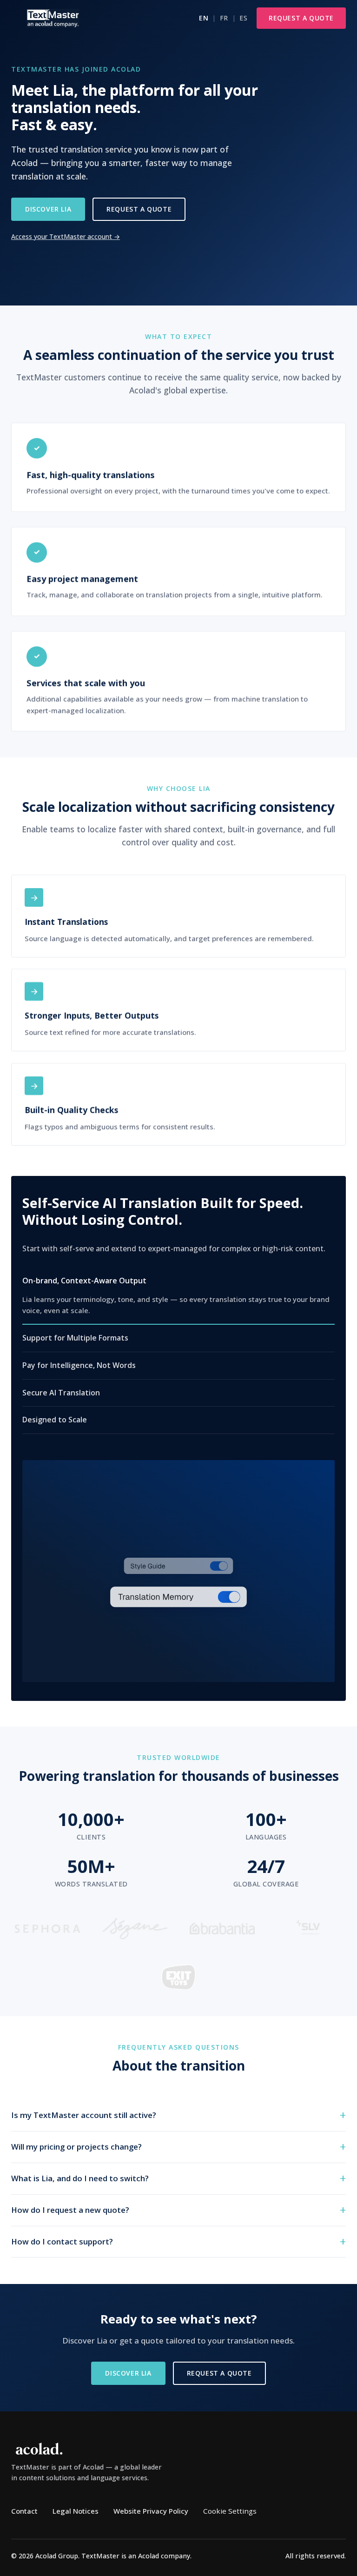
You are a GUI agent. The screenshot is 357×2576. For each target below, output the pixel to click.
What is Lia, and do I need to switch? (80, 2178)
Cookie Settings (230, 2511)
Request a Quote (301, 18)
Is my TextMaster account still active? (84, 2115)
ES (243, 18)
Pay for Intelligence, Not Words (79, 1365)
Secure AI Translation (61, 1392)
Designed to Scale (55, 1420)
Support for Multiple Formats (75, 1338)
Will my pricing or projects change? (76, 2147)
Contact (24, 2511)
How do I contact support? (62, 2241)
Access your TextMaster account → (66, 236)
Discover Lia (48, 209)
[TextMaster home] (53, 18)
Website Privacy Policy (151, 2511)
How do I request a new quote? (70, 2210)
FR (224, 18)
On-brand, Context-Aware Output (84, 1280)
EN (204, 18)
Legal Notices (76, 2511)
